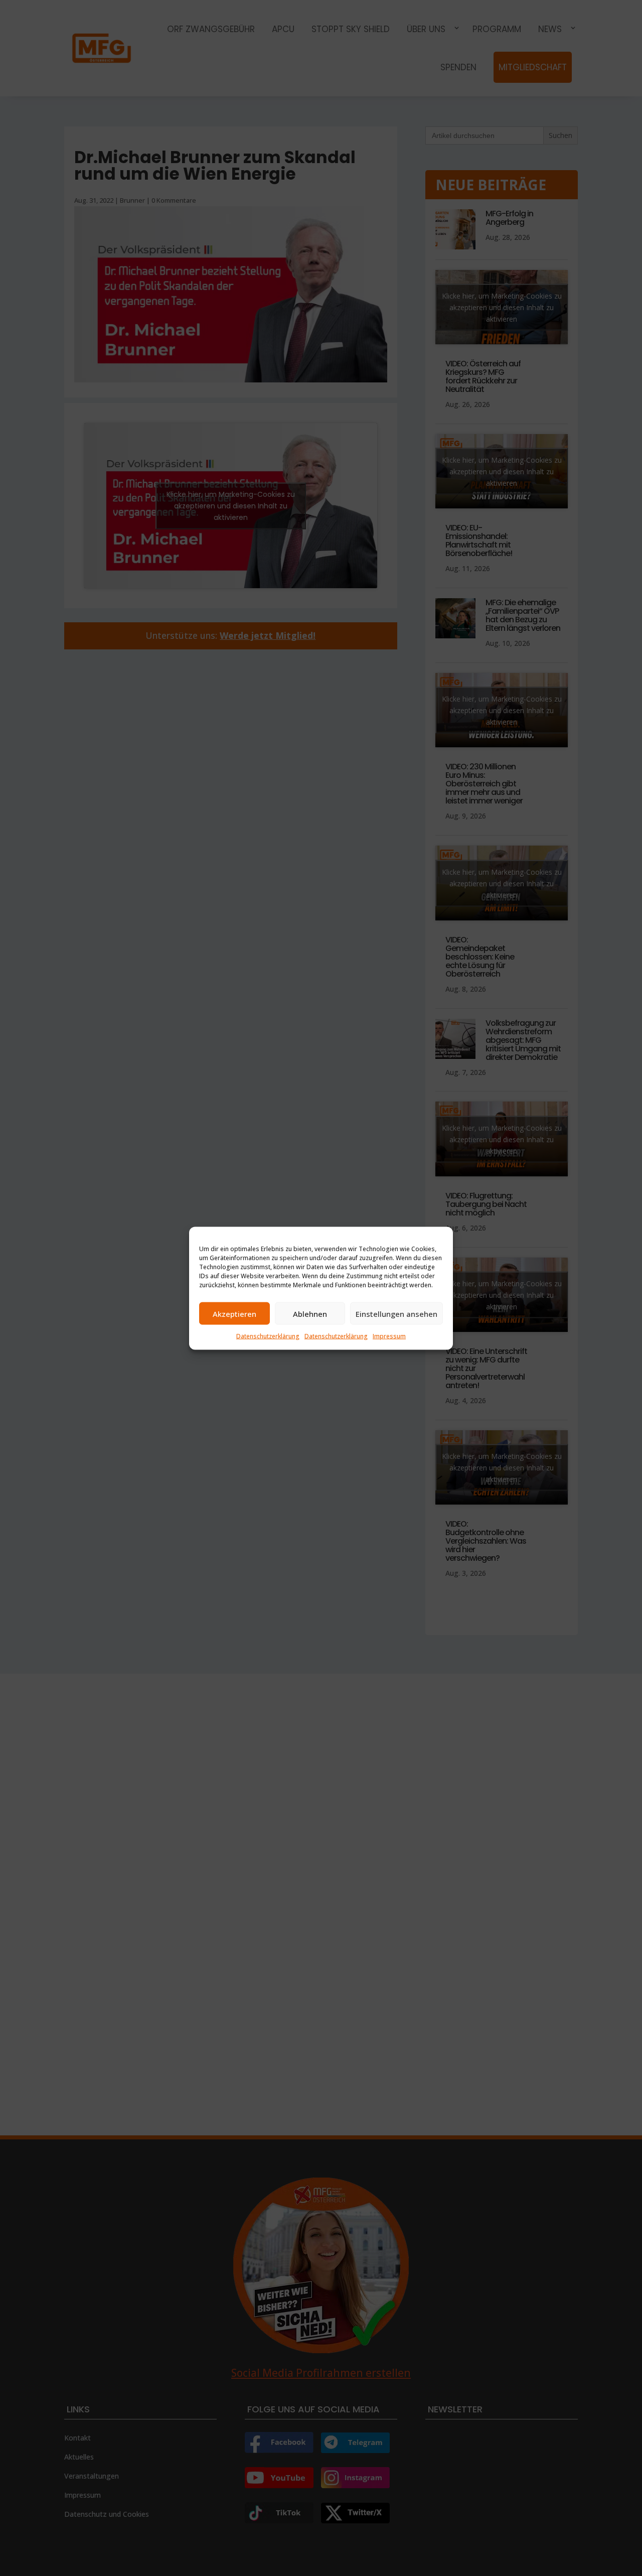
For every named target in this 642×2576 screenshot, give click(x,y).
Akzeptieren (234, 1313)
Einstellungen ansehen (396, 1313)
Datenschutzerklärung (268, 1336)
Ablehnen (310, 1313)
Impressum (389, 1336)
